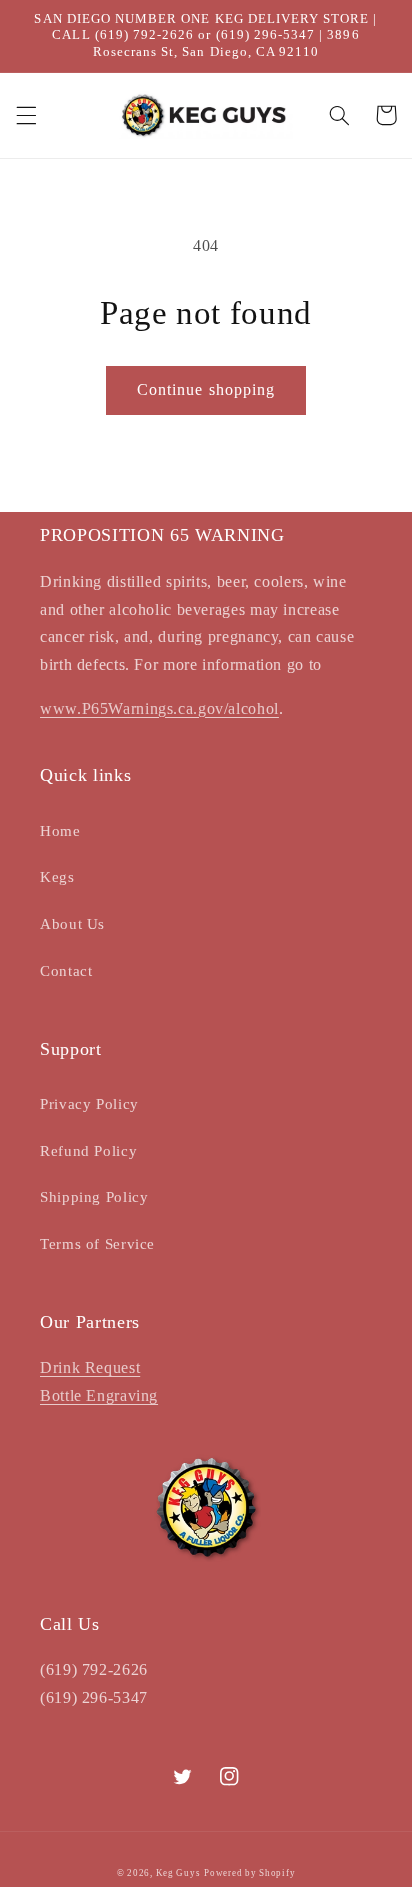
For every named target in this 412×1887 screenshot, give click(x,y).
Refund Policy (88, 1151)
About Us (72, 924)
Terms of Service (97, 1244)
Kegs (57, 877)
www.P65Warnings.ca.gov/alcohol (159, 708)
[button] (26, 115)
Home (60, 831)
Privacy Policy (89, 1104)
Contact (66, 971)
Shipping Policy (94, 1197)
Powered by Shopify (249, 1873)
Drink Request (90, 1367)
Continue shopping (206, 389)
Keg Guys (178, 1873)
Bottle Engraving (99, 1395)
